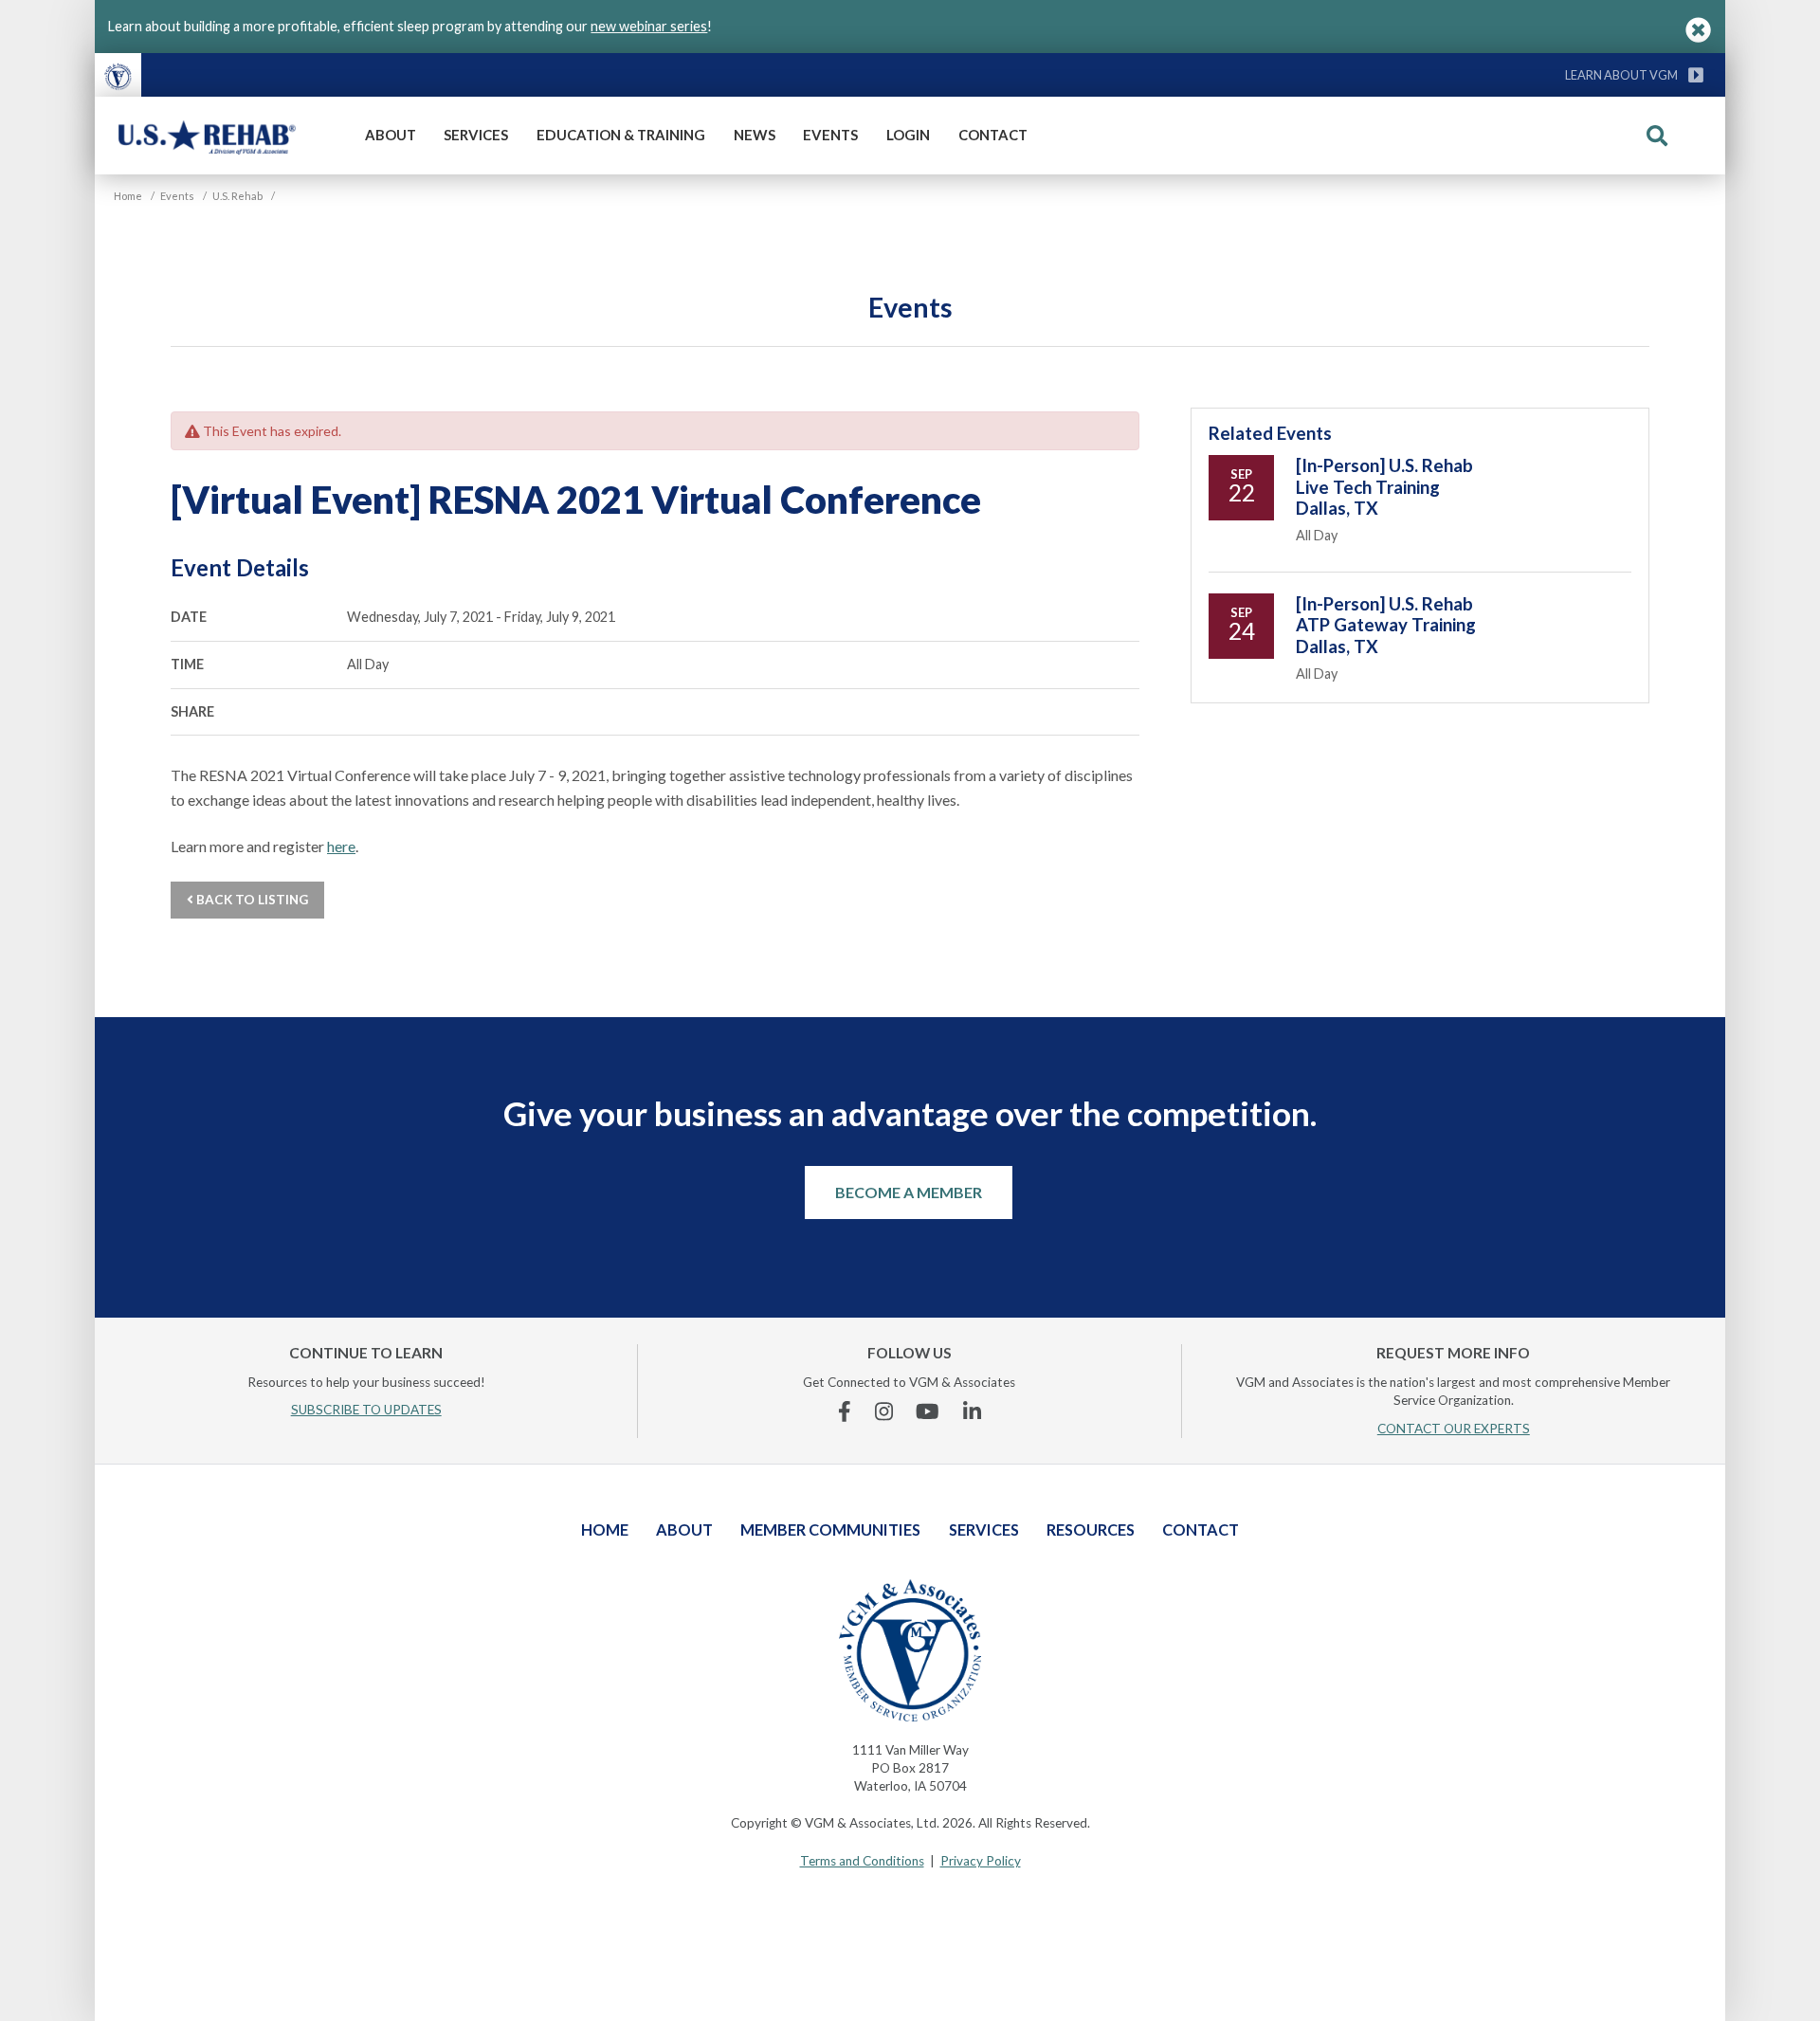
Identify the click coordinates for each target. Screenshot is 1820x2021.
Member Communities (830, 1529)
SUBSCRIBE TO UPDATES (366, 1410)
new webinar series (649, 26)
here (341, 846)
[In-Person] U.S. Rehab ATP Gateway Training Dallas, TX (1386, 625)
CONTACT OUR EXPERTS (1454, 1429)
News (755, 135)
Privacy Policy (981, 1861)
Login (908, 135)
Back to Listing (251, 900)
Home (605, 1529)
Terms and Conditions (862, 1861)
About (391, 135)
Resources (1091, 1529)
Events (830, 135)
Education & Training (621, 135)
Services (476, 135)
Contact (993, 135)
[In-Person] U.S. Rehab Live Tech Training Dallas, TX (1384, 487)
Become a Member (909, 1192)
